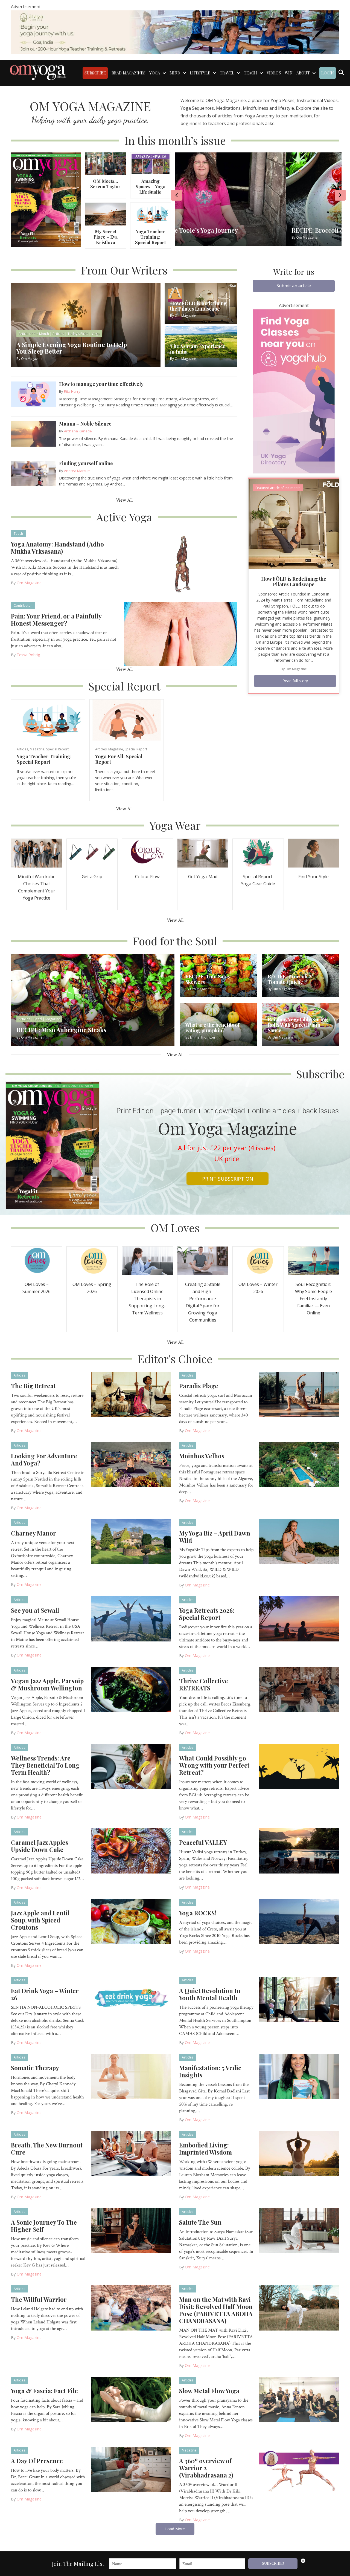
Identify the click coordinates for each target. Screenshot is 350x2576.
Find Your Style (313, 877)
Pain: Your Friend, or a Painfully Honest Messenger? (56, 620)
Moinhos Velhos (202, 1456)
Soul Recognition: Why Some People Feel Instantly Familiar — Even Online (313, 1299)
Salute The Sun (200, 2222)
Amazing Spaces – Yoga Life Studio (151, 187)
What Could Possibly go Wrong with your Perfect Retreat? (214, 1765)
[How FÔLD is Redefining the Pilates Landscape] (294, 523)
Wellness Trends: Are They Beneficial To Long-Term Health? (47, 1765)
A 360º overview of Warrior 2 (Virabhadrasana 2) (206, 2468)
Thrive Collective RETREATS (204, 1684)
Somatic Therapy (35, 2068)
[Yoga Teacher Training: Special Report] (151, 214)
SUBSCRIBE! (273, 2564)
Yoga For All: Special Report (119, 759)
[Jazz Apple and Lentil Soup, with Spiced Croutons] (131, 1921)
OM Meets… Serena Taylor (105, 184)
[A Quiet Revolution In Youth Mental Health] (299, 1999)
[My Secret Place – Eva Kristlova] (105, 214)
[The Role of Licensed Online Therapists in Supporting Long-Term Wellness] (147, 1260)
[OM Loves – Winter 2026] (258, 1260)
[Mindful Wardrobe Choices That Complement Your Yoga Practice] (37, 853)
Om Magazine (29, 583)
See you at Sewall (35, 1610)
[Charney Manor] (131, 1541)
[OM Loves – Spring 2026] (92, 1260)
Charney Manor (33, 1533)
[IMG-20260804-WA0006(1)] (175, 32)
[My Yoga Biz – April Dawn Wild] (299, 1541)
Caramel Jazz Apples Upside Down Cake (40, 1846)
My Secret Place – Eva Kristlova (106, 237)
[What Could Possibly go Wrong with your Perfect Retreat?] (299, 1766)
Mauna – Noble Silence (85, 424)
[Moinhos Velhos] (299, 1464)
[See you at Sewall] (131, 1618)
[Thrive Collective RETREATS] (299, 1689)
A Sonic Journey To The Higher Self (44, 2226)
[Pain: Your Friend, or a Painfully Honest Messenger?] (181, 634)
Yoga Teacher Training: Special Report (150, 237)
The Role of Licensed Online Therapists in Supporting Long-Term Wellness (147, 1299)
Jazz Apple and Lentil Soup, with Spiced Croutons (40, 1920)
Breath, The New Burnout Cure (47, 2149)
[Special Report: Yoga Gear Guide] (258, 853)
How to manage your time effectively (101, 384)
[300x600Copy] (294, 391)
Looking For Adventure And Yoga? (44, 1459)
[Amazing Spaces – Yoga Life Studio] (151, 163)
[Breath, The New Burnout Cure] (131, 2153)
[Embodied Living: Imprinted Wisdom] (299, 2153)
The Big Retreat (33, 1386)
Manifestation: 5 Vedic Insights (210, 2071)
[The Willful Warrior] (131, 2307)
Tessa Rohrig (28, 655)
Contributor (23, 605)
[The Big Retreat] (131, 1394)
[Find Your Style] (314, 853)
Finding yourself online (86, 463)
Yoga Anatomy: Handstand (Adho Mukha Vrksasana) (57, 548)
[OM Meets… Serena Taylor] (105, 163)
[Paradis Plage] (299, 1394)
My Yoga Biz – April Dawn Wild (215, 1537)
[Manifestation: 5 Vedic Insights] (299, 2076)
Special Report (57, 749)
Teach (18, 534)
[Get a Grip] (92, 853)
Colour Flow (147, 877)
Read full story (295, 681)
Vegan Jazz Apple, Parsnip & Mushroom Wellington (47, 1684)
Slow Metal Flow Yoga (209, 2391)
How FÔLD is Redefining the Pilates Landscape (294, 582)
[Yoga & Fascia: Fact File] (131, 2399)
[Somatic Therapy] (131, 2076)
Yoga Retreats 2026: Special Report (207, 1614)
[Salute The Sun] (299, 2230)
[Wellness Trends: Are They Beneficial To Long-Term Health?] (131, 1766)
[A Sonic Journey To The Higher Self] (131, 2230)
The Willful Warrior (39, 2299)
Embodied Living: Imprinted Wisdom (205, 2149)
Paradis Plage (199, 1386)
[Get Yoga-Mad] (203, 853)
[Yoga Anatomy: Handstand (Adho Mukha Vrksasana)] (181, 562)
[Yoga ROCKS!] (299, 1921)
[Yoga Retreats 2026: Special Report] (299, 1618)
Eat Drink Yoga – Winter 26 (45, 1994)
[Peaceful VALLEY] (299, 1850)
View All (124, 500)
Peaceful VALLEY (203, 1842)
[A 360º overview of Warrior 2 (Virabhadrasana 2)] (299, 2469)
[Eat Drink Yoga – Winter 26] (131, 1999)
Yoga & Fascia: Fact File (44, 2391)
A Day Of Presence (37, 2461)
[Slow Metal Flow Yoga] (299, 2399)
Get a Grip (92, 877)
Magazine (37, 749)
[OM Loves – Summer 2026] (37, 1260)
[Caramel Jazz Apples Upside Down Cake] (131, 1850)
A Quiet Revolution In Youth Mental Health (210, 1994)
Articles (22, 749)
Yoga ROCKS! (198, 1913)
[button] (294, 286)
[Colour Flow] (147, 853)
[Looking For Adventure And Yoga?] (131, 1464)
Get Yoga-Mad (203, 877)
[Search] (341, 73)
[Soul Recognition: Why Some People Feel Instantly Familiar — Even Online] (314, 1260)
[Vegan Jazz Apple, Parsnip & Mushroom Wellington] (131, 1689)
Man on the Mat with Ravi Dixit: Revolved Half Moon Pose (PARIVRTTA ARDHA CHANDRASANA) (216, 2310)
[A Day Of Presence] (131, 2469)
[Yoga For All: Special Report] (127, 720)
